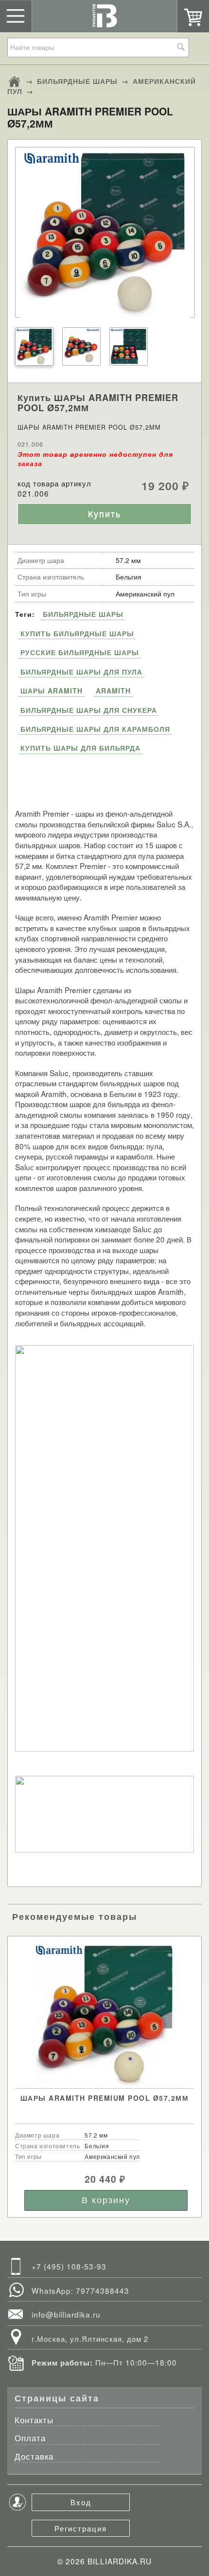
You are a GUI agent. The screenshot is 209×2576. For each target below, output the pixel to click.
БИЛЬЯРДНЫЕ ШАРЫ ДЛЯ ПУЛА (81, 672)
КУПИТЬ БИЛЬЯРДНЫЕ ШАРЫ (77, 633)
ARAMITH (113, 691)
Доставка (34, 2457)
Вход (81, 2502)
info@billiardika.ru (66, 2314)
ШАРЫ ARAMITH (52, 691)
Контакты (34, 2421)
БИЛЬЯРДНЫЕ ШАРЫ (77, 81)
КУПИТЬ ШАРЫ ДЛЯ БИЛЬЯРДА (80, 748)
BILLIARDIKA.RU (120, 2561)
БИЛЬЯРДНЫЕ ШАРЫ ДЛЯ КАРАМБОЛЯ (95, 729)
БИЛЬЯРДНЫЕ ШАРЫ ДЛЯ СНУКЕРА (89, 710)
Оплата (30, 2439)
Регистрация (81, 2528)
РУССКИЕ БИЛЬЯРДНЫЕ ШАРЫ (80, 652)
